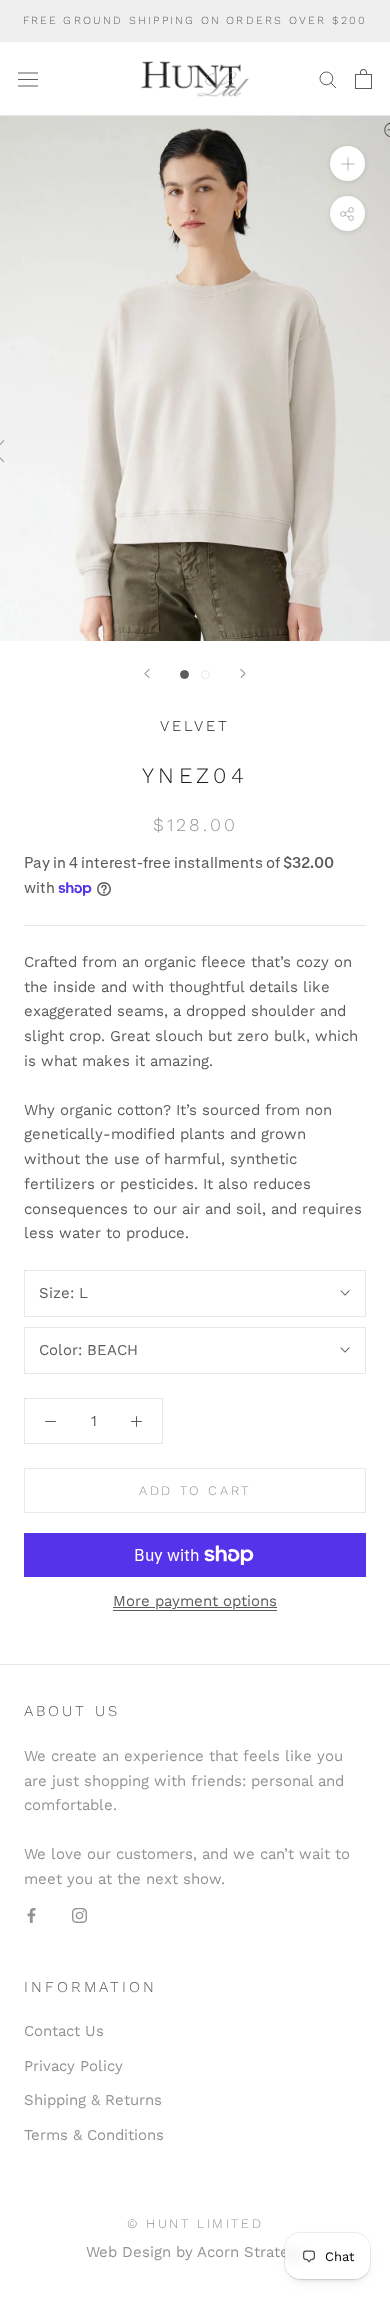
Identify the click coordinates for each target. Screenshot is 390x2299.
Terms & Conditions (94, 2135)
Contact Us (64, 2031)
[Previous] (147, 673)
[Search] (328, 78)
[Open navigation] (28, 79)
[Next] (243, 673)
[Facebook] (31, 1915)
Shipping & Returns (93, 2100)
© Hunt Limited (195, 2223)
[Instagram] (79, 1915)
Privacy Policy (73, 2066)
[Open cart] (363, 79)
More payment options (195, 1601)
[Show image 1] (184, 674)
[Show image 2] (205, 674)
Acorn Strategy (251, 2252)
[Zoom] (347, 163)
